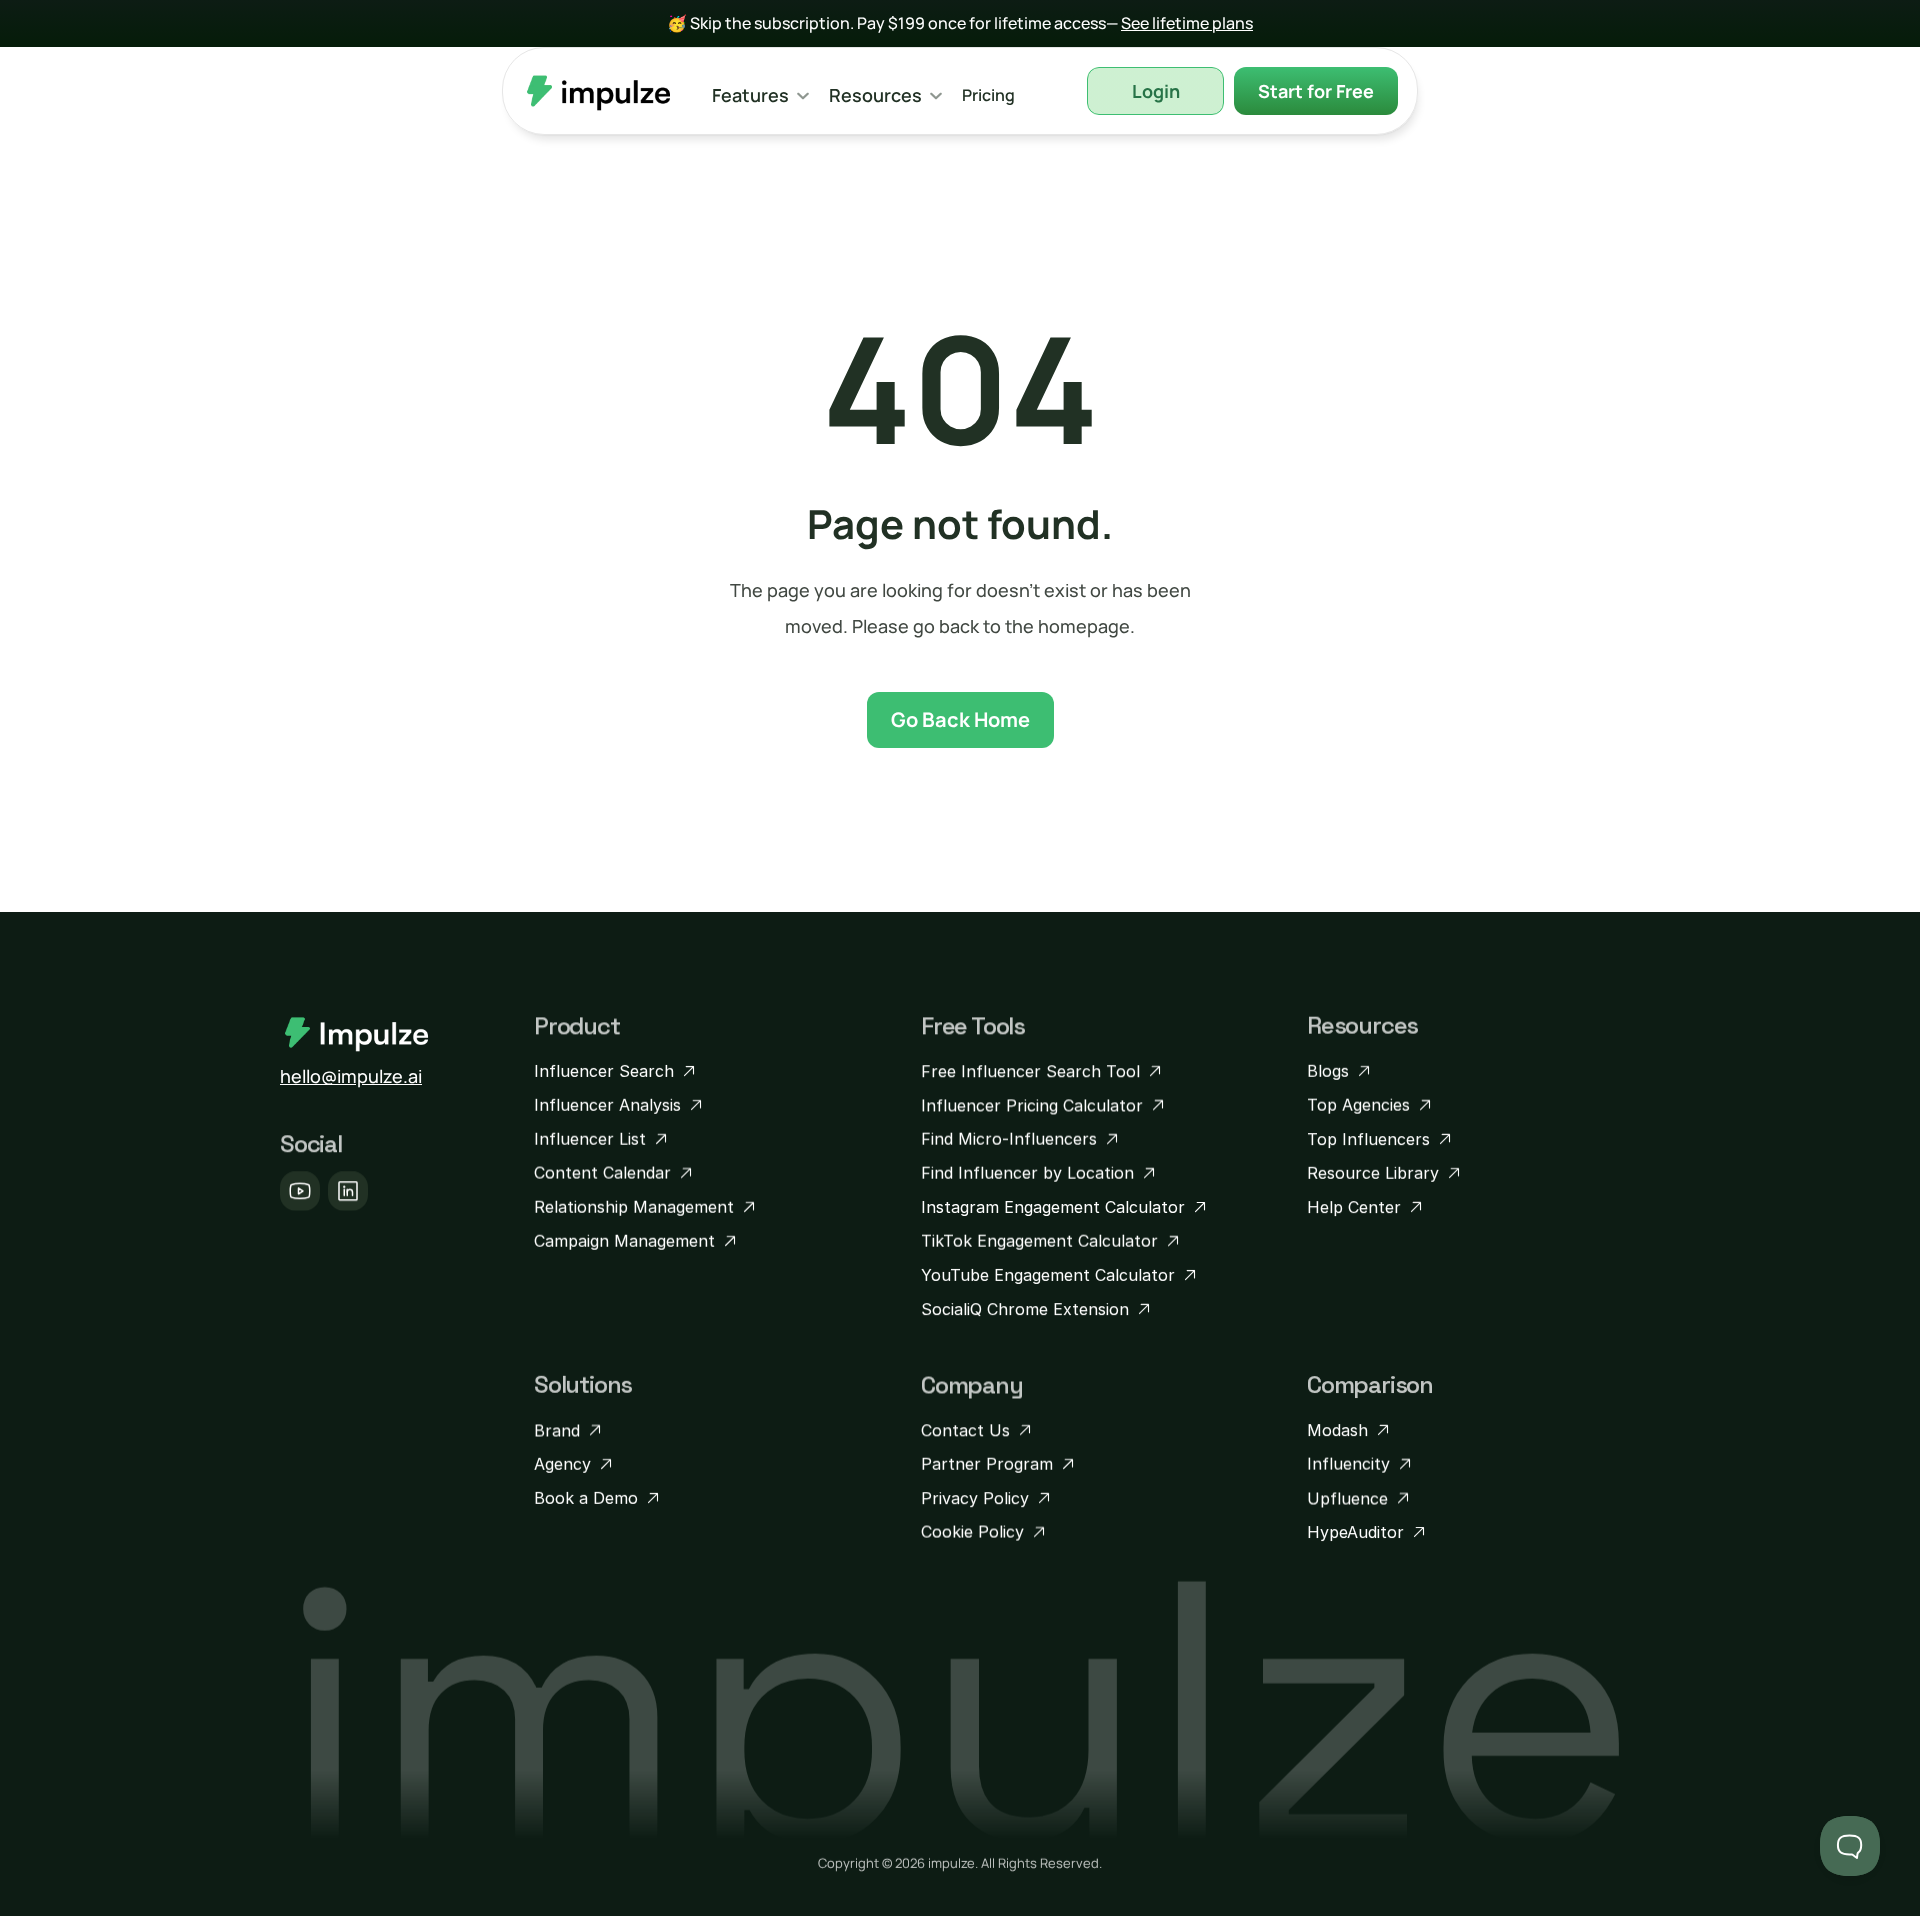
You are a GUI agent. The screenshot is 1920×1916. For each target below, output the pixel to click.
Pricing (988, 95)
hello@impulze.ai (351, 1076)
